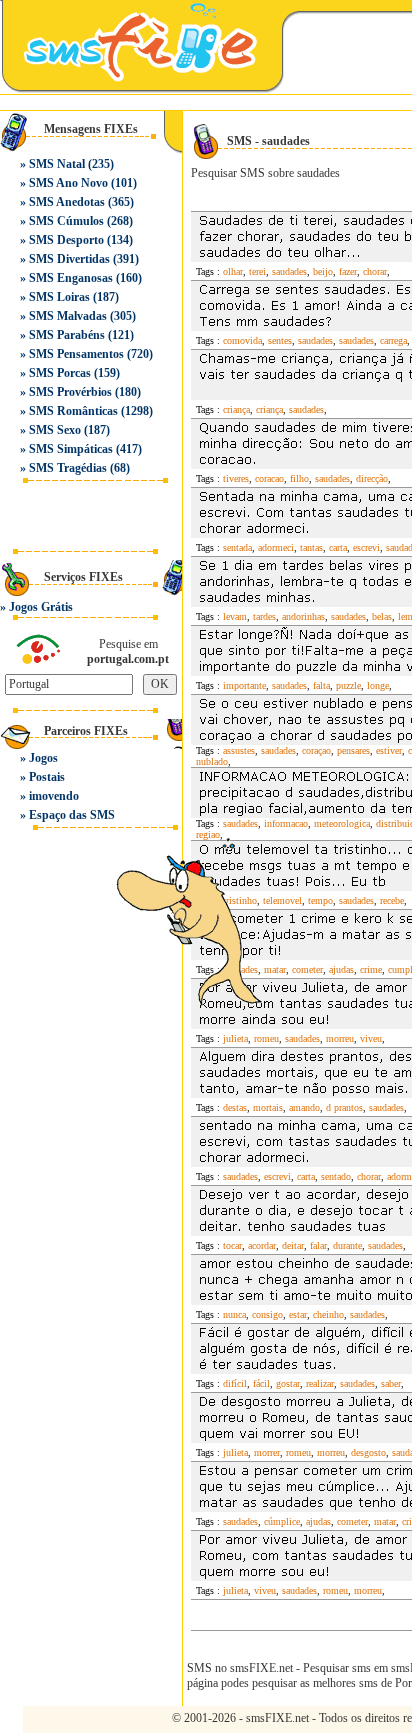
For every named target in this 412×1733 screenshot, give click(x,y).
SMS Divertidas (69, 259)
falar (318, 1245)
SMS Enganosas (71, 278)
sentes (280, 340)
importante (244, 685)
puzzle (348, 685)
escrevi (366, 547)
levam (235, 616)
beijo (323, 271)
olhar (233, 271)
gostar (288, 1383)
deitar (293, 1245)
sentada (237, 547)
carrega (393, 340)
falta (321, 685)
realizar (320, 1383)
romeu (266, 1038)
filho (299, 478)
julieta (235, 1038)
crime (371, 969)
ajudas (341, 969)
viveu (371, 1038)
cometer (352, 1521)
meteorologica (342, 823)
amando (304, 1107)
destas (235, 1107)
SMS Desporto (66, 240)
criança (236, 409)
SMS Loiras (59, 297)
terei (257, 271)
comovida (242, 340)
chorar (375, 271)
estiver (389, 750)
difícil (235, 1383)
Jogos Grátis (41, 607)
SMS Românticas (73, 411)
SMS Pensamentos (76, 354)
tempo (320, 900)
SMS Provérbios (70, 392)
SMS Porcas (60, 373)
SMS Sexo (55, 430)
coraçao (316, 750)
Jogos (43, 758)
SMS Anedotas (67, 202)
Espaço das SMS (72, 815)
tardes (264, 616)
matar (385, 1521)
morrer (267, 1452)
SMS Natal (57, 164)
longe (378, 685)
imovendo (54, 796)
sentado (336, 1176)
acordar (262, 1245)
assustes (239, 750)
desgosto (368, 1452)
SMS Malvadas (68, 316)
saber (391, 1383)
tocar (232, 1245)
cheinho (328, 1314)
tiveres (236, 478)
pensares (353, 750)
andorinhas (303, 616)
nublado (212, 761)
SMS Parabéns (67, 335)
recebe (392, 900)
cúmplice (282, 1521)
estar (298, 1314)
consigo (267, 1314)
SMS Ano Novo (68, 183)
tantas (311, 547)
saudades (289, 271)
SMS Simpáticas (71, 449)
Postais (47, 777)
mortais (268, 1107)
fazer (348, 271)
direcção (372, 478)
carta (338, 547)
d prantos (344, 1107)
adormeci (276, 547)
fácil (261, 1383)
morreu (340, 1038)
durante (347, 1245)
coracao (269, 478)
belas (382, 616)
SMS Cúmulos (66, 221)
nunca (234, 1314)
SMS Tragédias (68, 468)
